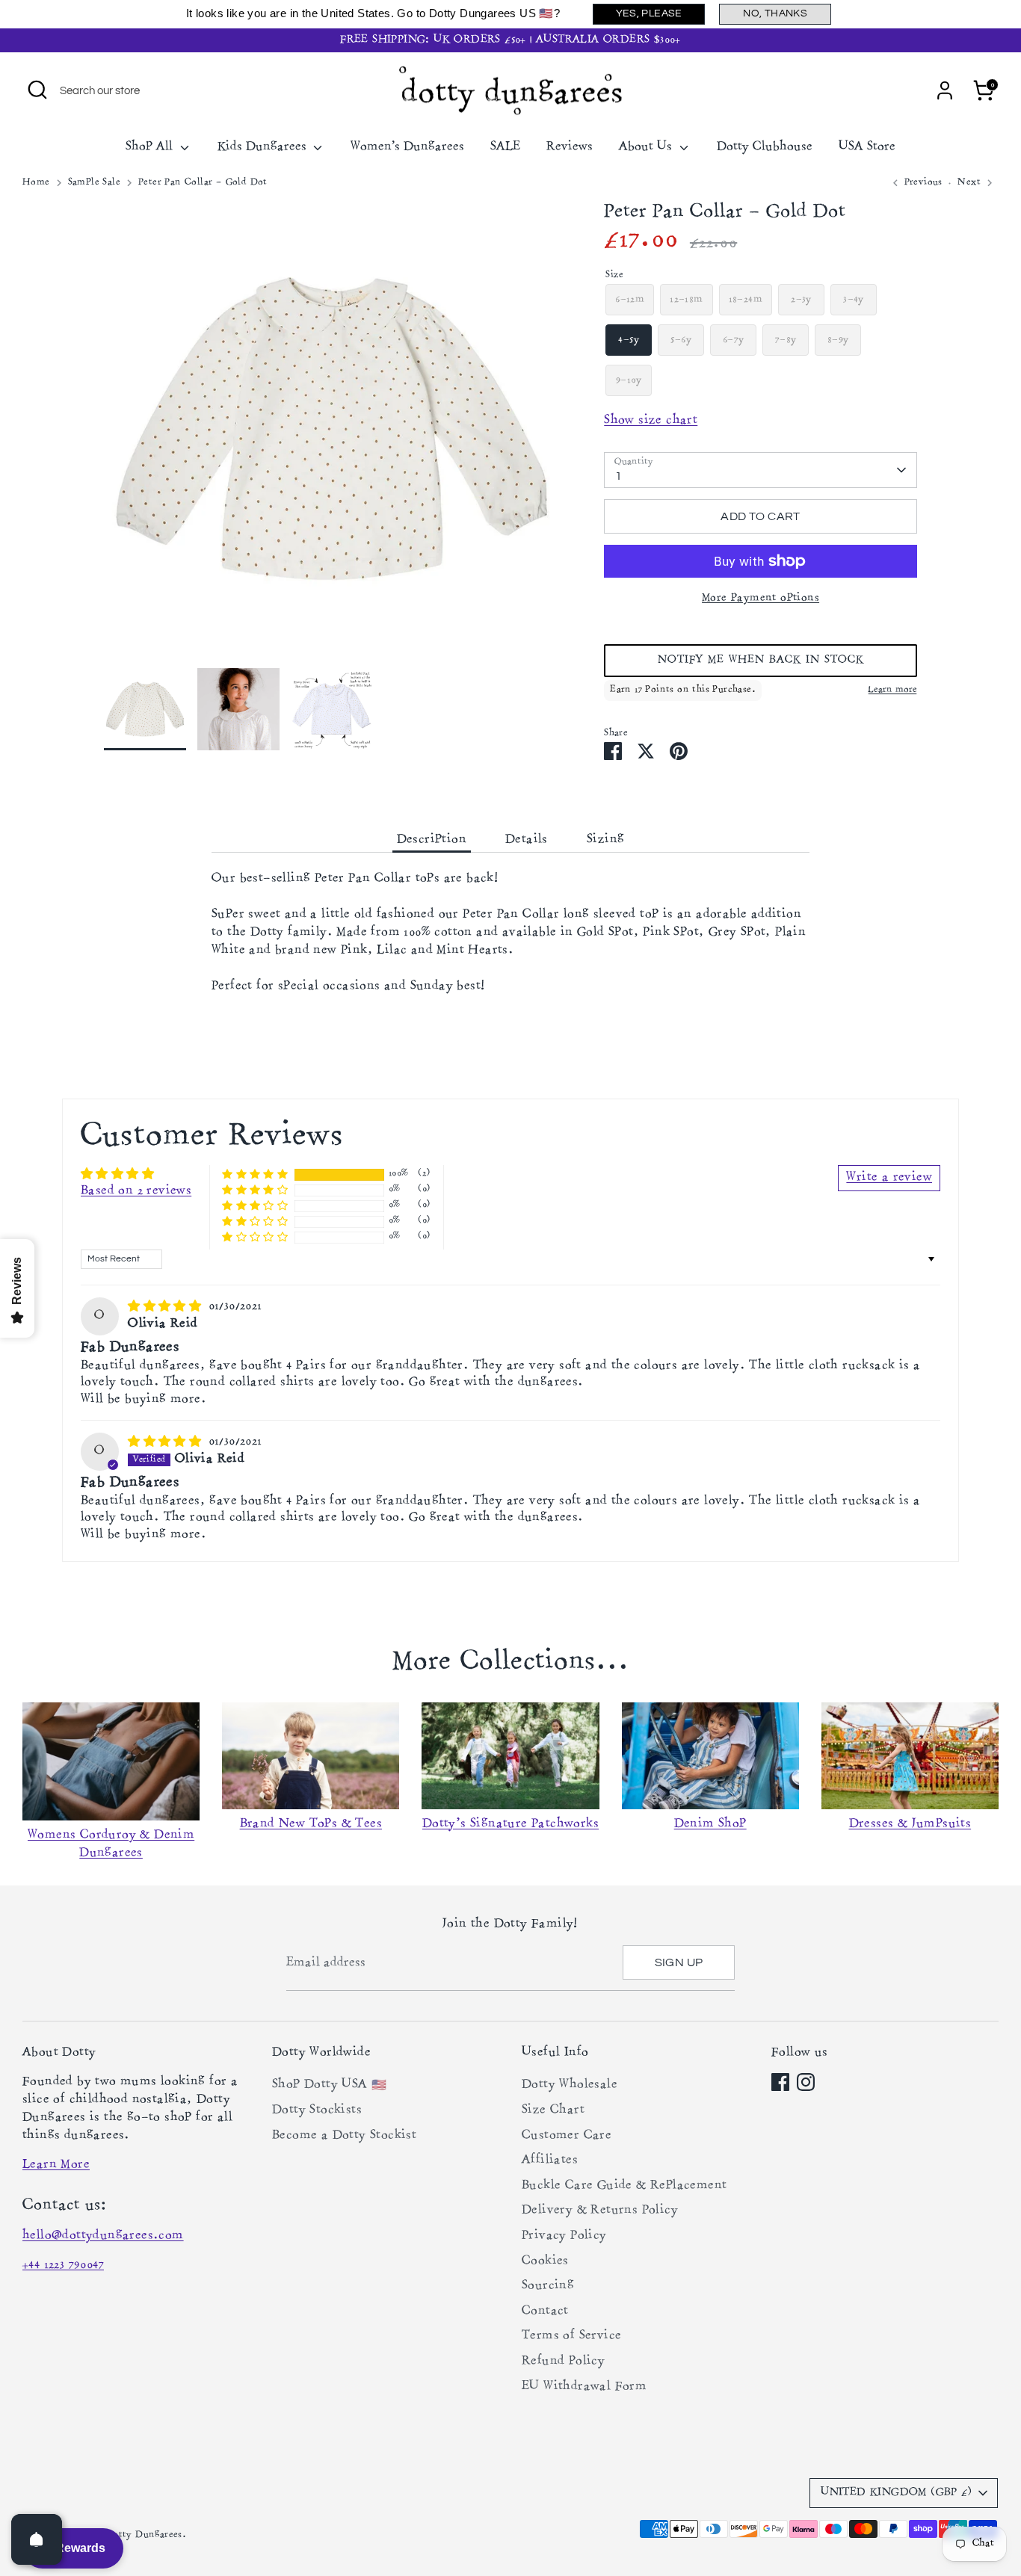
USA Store (867, 147)
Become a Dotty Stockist (344, 2136)
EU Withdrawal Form (584, 2387)
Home (36, 183)
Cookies (545, 2261)
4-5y (629, 340)
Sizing (605, 840)
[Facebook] (780, 2082)
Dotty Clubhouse (765, 147)
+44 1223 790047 (63, 2265)
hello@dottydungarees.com (103, 2236)
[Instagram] (806, 2082)
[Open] (37, 2539)
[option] (332, 435)
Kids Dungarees (264, 147)
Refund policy (563, 2362)
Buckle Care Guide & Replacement (624, 2186)
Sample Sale (94, 183)
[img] (166, 1306)
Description (432, 840)
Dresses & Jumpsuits (910, 1824)
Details (527, 840)
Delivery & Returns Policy (600, 2211)
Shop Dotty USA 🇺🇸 (329, 2085)
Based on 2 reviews (136, 1191)
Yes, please (649, 13)
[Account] (945, 90)
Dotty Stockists (317, 2110)
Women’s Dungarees (407, 147)
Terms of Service (571, 2336)
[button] (761, 661)
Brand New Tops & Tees (311, 1824)
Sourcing (548, 2286)
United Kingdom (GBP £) (896, 2493)
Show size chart (651, 421)
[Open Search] (37, 90)
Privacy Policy (564, 2236)
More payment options (761, 598)
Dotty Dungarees (144, 2535)
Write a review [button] (889, 1178)
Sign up (679, 1962)
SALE (505, 147)
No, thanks (775, 13)
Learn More (56, 2165)
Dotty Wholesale (570, 2085)
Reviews (570, 147)
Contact (545, 2311)
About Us (647, 147)
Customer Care (567, 2136)
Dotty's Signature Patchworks (510, 1824)
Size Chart (553, 2110)
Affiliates (550, 2160)
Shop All (151, 147)
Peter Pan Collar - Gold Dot (203, 183)
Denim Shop (710, 1824)
